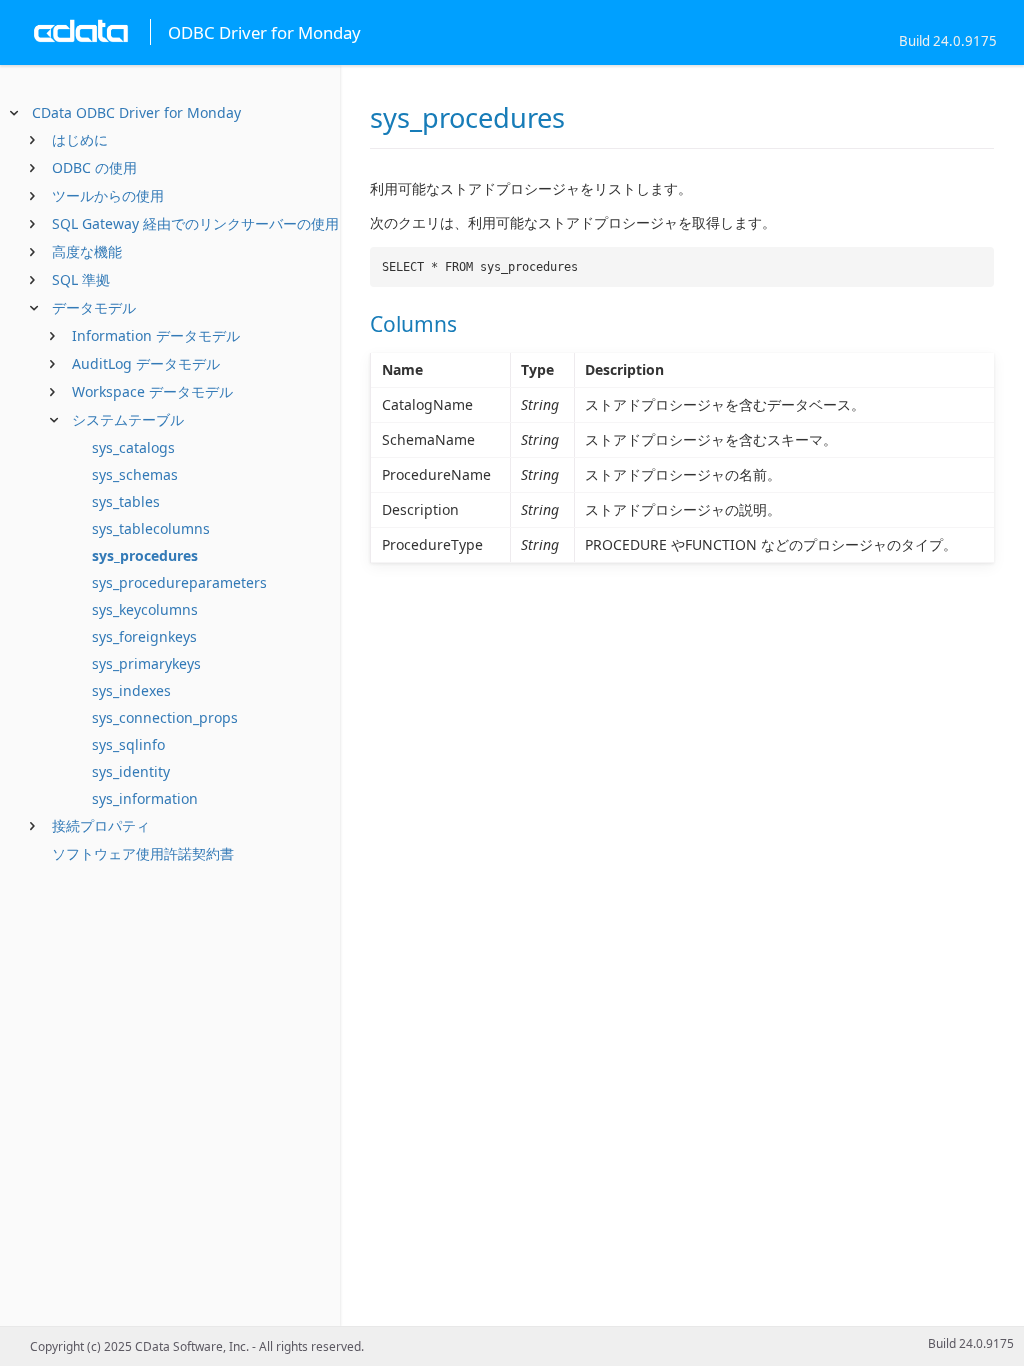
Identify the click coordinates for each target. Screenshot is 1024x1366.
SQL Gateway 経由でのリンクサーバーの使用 (195, 223)
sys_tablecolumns (151, 528)
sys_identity (131, 771)
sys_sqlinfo (128, 744)
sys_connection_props (165, 717)
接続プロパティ (101, 825)
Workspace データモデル (152, 391)
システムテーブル (128, 419)
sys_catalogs (133, 447)
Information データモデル (156, 335)
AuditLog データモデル (146, 363)
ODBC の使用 (94, 167)
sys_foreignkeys (144, 636)
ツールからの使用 (108, 195)
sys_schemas (135, 474)
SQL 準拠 (81, 279)
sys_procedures (145, 555)
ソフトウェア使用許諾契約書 (143, 853)
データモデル (94, 307)
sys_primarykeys (146, 663)
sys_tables (126, 501)
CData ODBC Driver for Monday (136, 112)
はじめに (80, 139)
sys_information (145, 798)
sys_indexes (131, 690)
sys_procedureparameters (179, 582)
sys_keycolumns (145, 609)
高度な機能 (87, 251)
